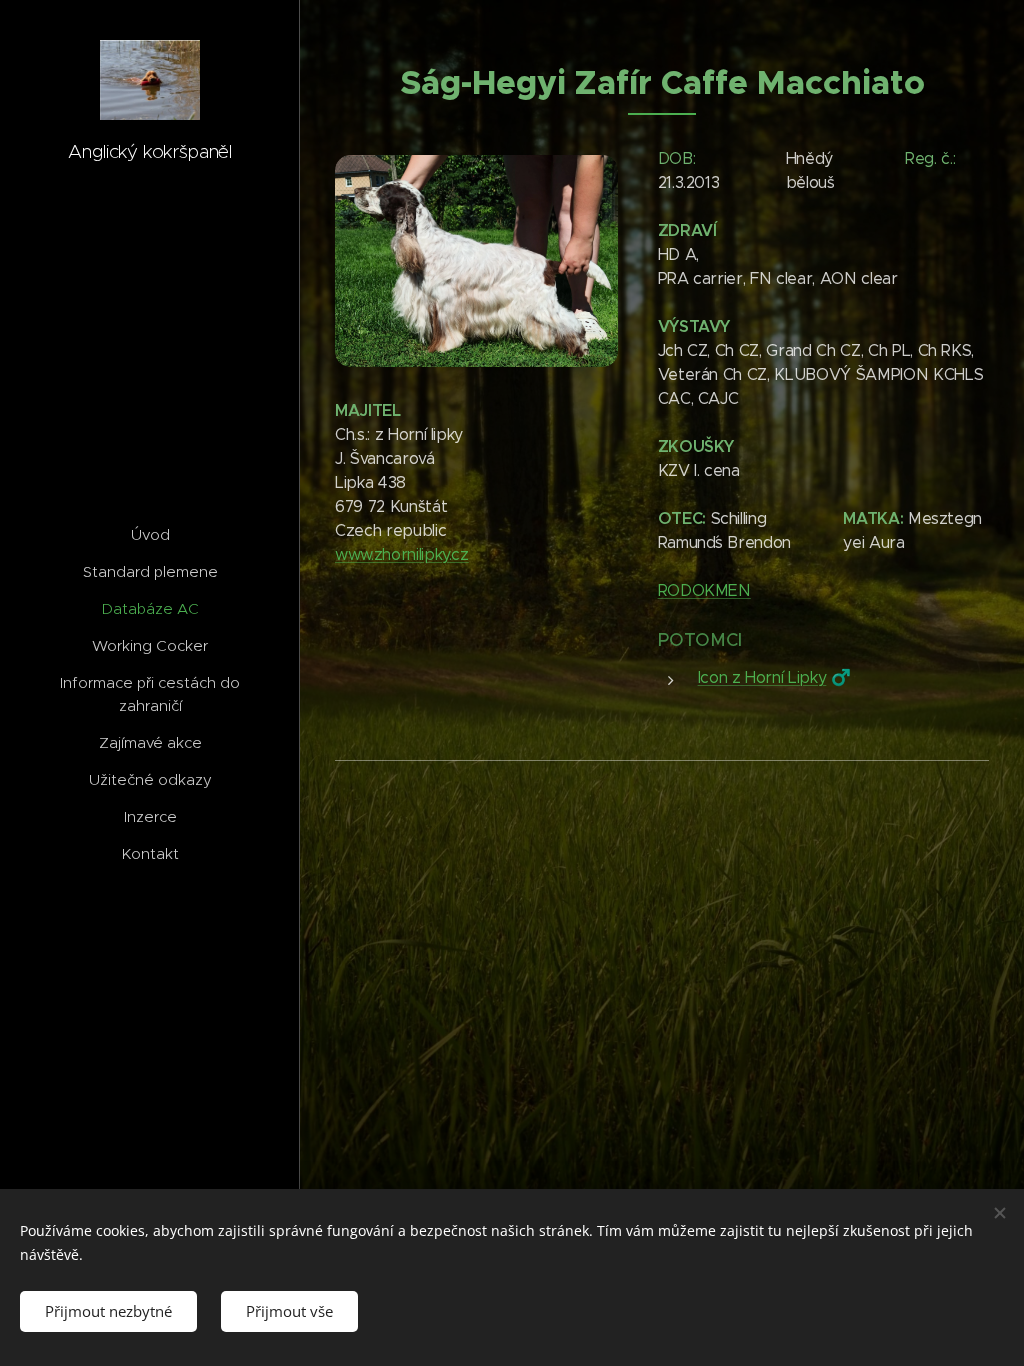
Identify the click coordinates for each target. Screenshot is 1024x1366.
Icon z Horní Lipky (762, 677)
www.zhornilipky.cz (402, 554)
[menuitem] (150, 534)
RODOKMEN (704, 590)
